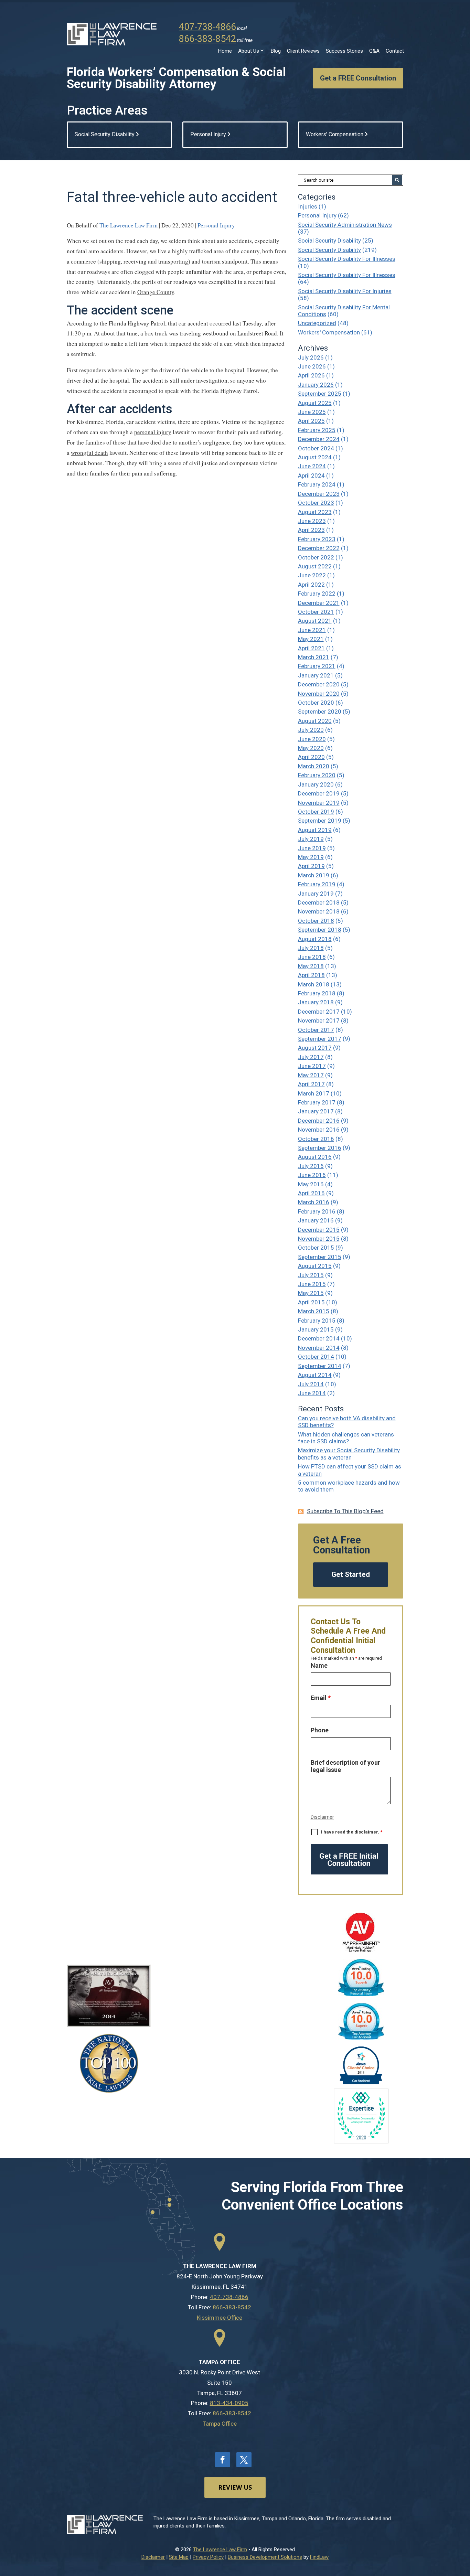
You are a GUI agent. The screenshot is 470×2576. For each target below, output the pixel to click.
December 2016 (319, 1121)
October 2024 (316, 448)
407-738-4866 (207, 27)
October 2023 (316, 503)
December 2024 (319, 439)
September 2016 (320, 1148)
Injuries (308, 206)
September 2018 (320, 930)
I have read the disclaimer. (352, 1832)
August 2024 (315, 457)
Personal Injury (216, 225)
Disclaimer (322, 1817)
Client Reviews (303, 51)
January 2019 (316, 894)
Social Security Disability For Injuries (345, 291)
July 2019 (311, 839)
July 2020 (311, 730)
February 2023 (317, 539)
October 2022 (316, 557)
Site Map (179, 2557)
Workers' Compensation (329, 332)
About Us (249, 51)
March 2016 (314, 1202)
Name (319, 1665)
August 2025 (315, 403)
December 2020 (319, 684)
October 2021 (316, 612)
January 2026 (316, 385)
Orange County (156, 292)
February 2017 (317, 1102)
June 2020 (312, 739)
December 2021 (319, 603)
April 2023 (311, 530)
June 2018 (312, 957)
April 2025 (311, 421)
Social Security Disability (329, 241)
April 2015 (311, 1302)
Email (321, 1698)
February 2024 (317, 484)
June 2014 (312, 1393)
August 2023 (315, 512)
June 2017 (312, 1066)
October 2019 (316, 812)
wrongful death (89, 453)
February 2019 (317, 884)
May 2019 (311, 857)
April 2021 (311, 648)
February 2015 (317, 1321)
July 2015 (311, 1275)
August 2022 (315, 566)
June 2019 (312, 848)
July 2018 (311, 948)
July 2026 (311, 357)
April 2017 (311, 1084)
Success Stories (344, 51)
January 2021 (316, 675)
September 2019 (320, 821)
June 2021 (312, 630)
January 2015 (316, 1329)
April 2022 (311, 585)
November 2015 (319, 1239)
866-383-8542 (207, 39)
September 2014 (320, 1366)
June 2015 (312, 1284)
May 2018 (311, 966)
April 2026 (311, 375)
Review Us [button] (235, 2487)
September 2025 (320, 394)
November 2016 (319, 1130)
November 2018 (319, 911)
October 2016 (316, 1139)
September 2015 (320, 1257)
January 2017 (316, 1111)
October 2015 (316, 1248)
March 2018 (314, 984)
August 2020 (315, 721)
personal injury (153, 432)
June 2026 (312, 366)
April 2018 (311, 975)
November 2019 (319, 803)
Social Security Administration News (345, 225)
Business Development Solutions (265, 2557)
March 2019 (314, 875)
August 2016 (315, 1157)
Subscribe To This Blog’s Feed (345, 1511)
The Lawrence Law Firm (129, 225)
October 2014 (316, 1357)
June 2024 (312, 466)
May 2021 (311, 639)
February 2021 (317, 666)
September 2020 (320, 712)
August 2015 (315, 1266)
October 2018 (316, 921)
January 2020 (316, 784)
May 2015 (311, 1293)
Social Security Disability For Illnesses (347, 259)
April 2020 (311, 757)
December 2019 (319, 793)
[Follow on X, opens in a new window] (244, 2460)
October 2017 (316, 1030)
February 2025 (317, 430)
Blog (276, 51)
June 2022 (312, 575)
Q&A (374, 51)
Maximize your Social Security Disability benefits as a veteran (349, 1454)
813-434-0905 (229, 2403)
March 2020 (314, 766)
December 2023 (319, 494)
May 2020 (311, 748)
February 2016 (317, 1211)
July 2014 (311, 1384)
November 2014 (319, 1348)
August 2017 (315, 1048)
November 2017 (319, 1020)
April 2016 (311, 1193)
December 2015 (319, 1230)
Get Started (351, 1574)
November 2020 (319, 694)
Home (225, 51)
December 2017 (319, 1012)
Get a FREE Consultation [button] (358, 78)
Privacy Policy (208, 2557)
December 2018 (319, 902)
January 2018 (316, 1002)
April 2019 (311, 866)
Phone (320, 1730)
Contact (395, 51)
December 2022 (319, 548)
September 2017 (320, 1039)
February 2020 (317, 775)
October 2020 (316, 703)
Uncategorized (317, 323)
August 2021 (315, 621)
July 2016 (311, 1166)
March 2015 (314, 1311)
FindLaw (319, 2557)
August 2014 (315, 1375)
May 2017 (311, 1075)
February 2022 (317, 594)
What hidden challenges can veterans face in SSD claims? (346, 1438)
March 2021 (314, 657)
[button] (463, 2526)
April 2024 (311, 475)
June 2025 (312, 412)
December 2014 (319, 1338)
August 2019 (315, 830)
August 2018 (315, 939)
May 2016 (311, 1184)
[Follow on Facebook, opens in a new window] (223, 2460)
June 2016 (312, 1175)
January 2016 (316, 1220)
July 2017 (311, 1057)
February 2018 (317, 993)
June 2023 (312, 521)
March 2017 (314, 1093)
